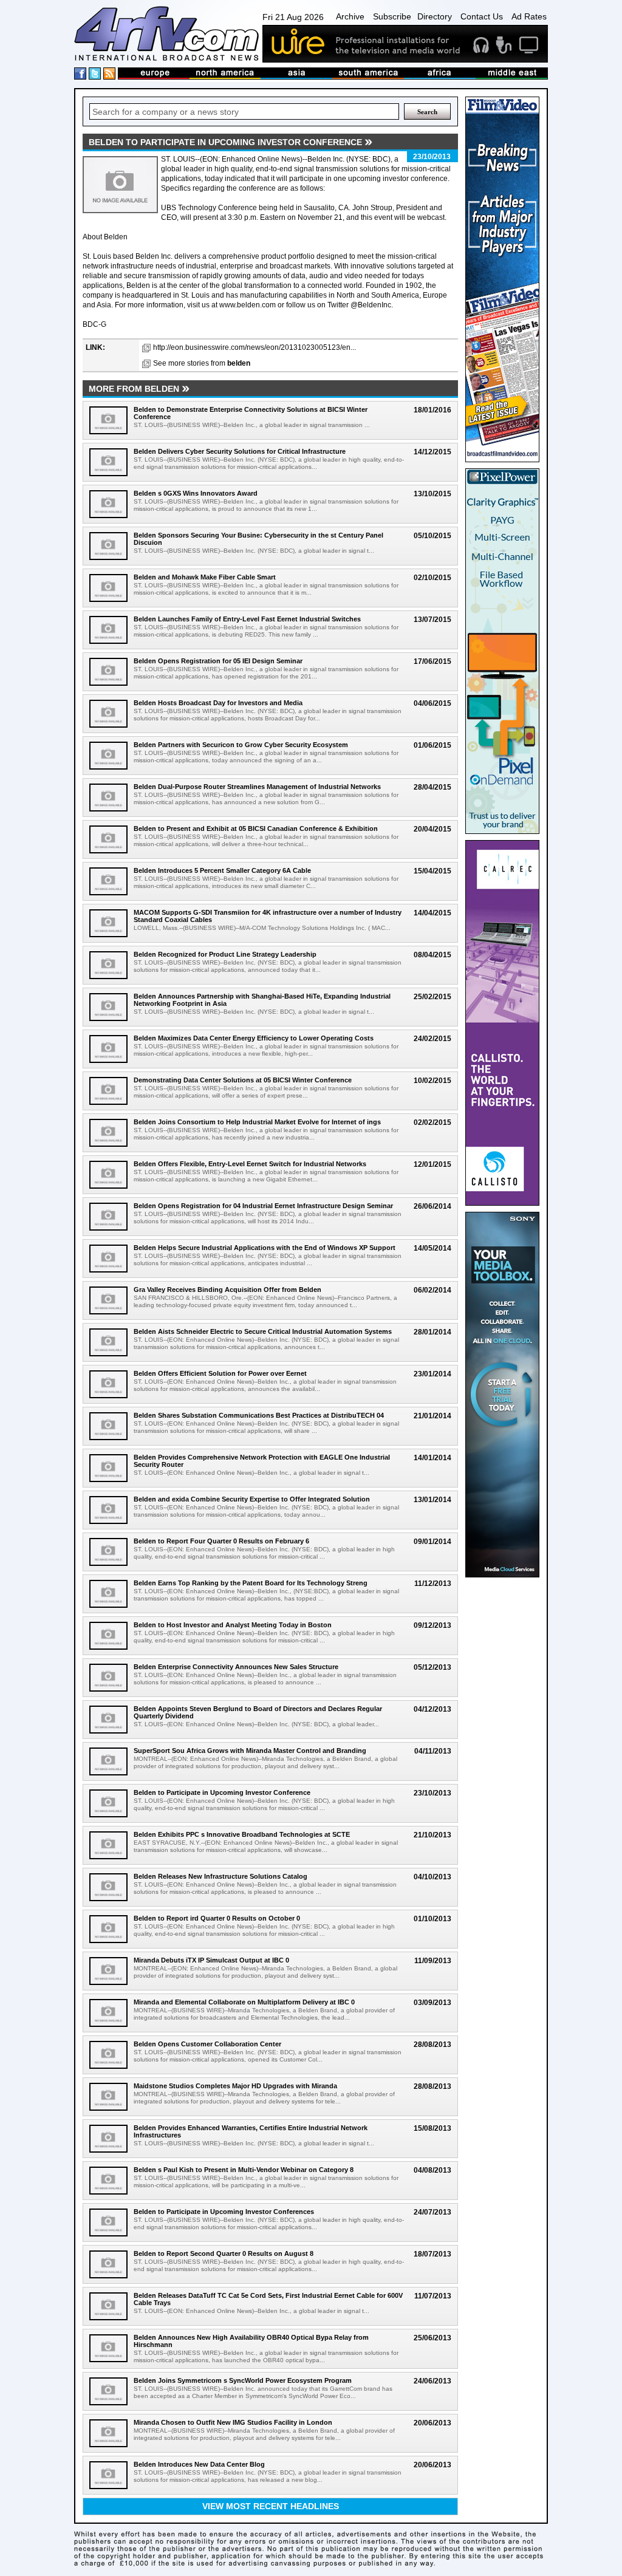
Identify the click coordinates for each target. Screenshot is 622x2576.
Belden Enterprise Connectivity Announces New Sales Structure (236, 1667)
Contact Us (482, 16)
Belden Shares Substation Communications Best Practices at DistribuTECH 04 (259, 1415)
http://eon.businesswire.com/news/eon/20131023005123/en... (255, 347)
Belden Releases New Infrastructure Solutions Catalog (220, 1876)
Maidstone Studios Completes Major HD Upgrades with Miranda (235, 2086)
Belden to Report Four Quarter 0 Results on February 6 (221, 1541)
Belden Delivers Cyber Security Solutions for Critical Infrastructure (240, 451)
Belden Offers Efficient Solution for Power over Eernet (220, 1373)
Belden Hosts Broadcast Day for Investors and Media (218, 703)
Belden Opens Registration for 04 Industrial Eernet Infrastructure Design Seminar (263, 1206)
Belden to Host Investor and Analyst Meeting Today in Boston (233, 1625)
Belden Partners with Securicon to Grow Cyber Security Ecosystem (241, 745)
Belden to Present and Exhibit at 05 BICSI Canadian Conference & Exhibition (256, 828)
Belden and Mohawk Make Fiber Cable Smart (205, 577)
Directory (435, 16)
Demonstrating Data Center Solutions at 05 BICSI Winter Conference (243, 1080)
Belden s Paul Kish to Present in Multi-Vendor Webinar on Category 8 (244, 2170)
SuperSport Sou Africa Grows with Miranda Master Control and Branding (250, 1751)
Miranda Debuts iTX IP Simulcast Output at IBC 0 (211, 1960)
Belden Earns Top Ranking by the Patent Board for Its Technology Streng (251, 1583)
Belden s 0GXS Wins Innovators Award (196, 493)
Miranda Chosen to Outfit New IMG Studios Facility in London (233, 2422)
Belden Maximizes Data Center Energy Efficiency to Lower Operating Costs (254, 1038)
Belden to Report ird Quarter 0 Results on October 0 (217, 1918)
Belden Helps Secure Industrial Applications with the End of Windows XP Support (265, 1248)
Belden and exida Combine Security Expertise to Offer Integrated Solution (252, 1499)
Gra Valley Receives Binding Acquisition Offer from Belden (227, 1290)
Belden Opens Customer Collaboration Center (207, 2044)
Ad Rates (529, 16)
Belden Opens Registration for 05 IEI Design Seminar (218, 661)
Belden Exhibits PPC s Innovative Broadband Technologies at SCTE (242, 1834)
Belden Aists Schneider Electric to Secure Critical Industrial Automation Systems (263, 1331)
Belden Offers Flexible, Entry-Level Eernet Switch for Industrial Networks (250, 1164)
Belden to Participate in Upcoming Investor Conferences (224, 2212)
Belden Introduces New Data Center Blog (199, 2464)
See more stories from (202, 363)
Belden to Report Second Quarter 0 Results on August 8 (224, 2253)
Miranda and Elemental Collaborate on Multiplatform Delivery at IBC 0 (244, 2002)
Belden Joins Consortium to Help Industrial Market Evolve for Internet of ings (257, 1122)
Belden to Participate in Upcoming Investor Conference (222, 1792)
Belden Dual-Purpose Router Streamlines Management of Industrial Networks (257, 787)
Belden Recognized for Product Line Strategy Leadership (225, 954)
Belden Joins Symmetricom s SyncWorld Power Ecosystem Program (243, 2380)
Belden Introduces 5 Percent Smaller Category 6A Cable (222, 870)
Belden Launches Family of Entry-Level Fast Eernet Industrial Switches (247, 619)
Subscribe (392, 16)
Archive (350, 16)
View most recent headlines (271, 2506)
